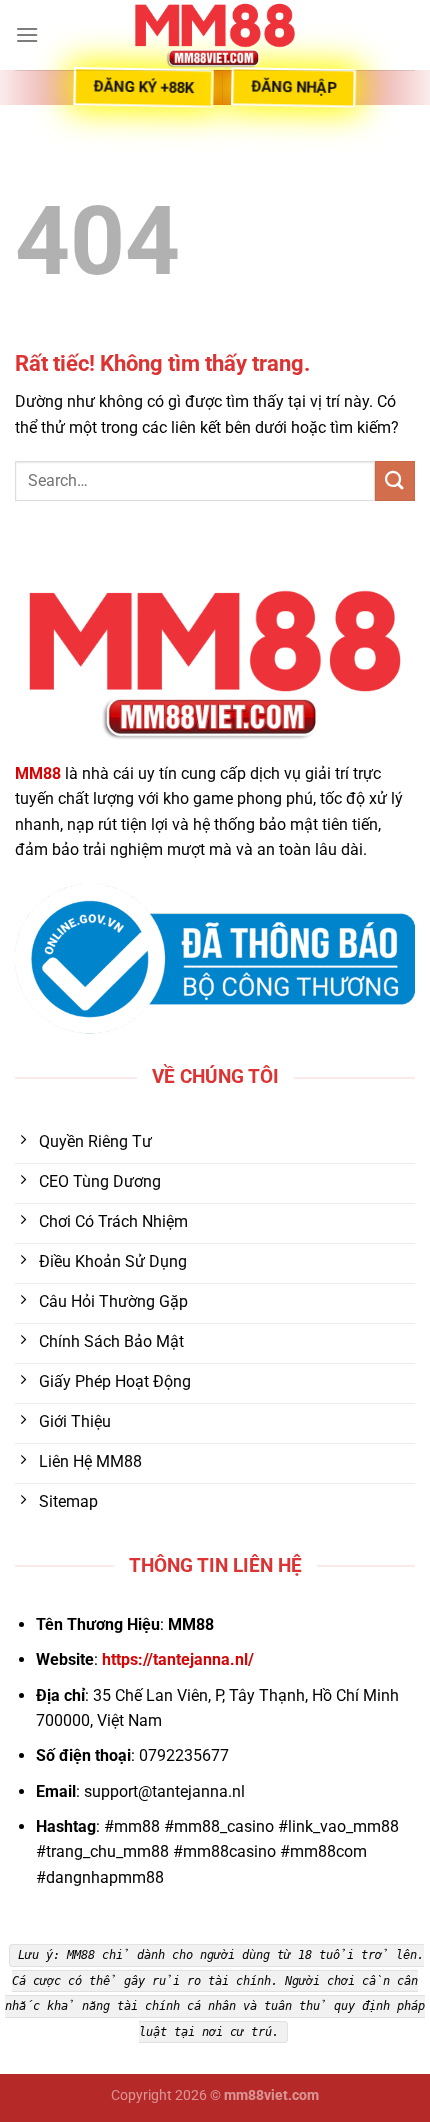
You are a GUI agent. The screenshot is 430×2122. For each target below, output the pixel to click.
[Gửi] (395, 480)
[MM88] (215, 35)
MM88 (38, 773)
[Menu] (27, 34)
